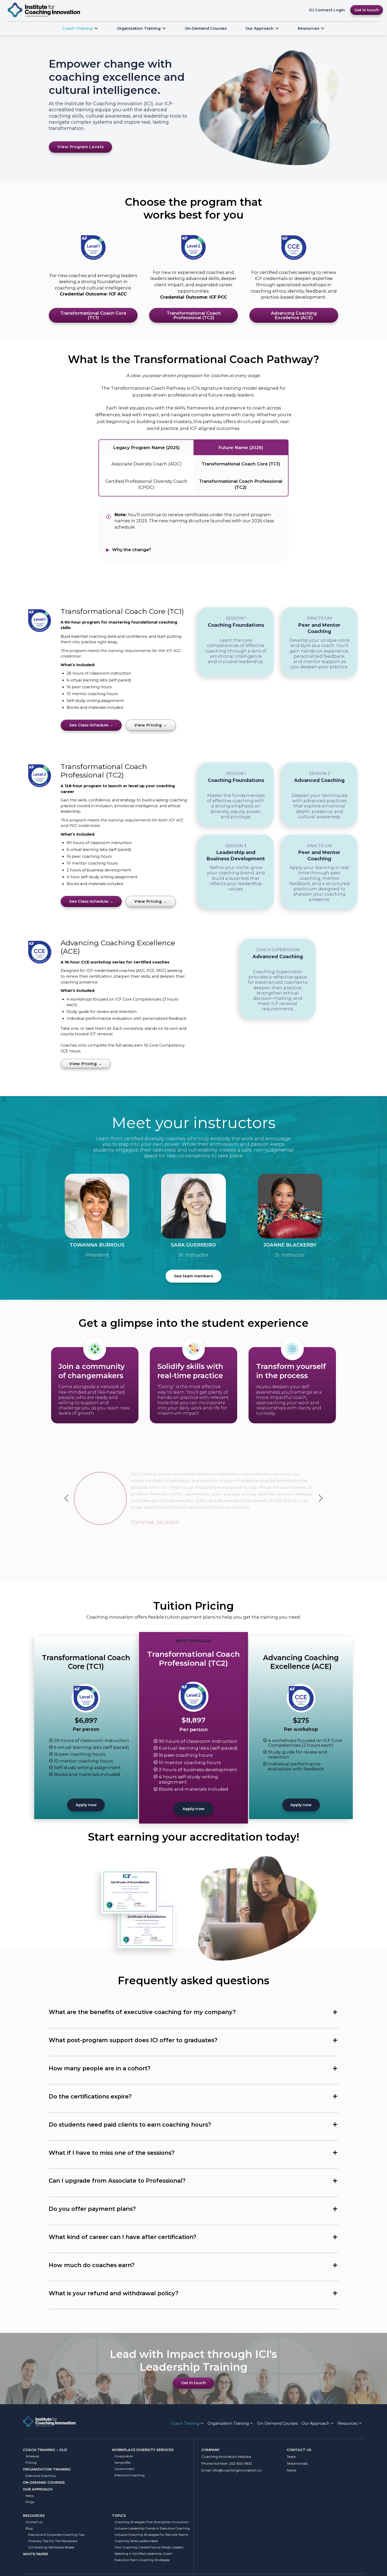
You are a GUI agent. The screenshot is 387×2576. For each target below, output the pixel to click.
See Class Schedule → (91, 725)
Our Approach (259, 28)
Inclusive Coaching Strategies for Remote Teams (151, 2535)
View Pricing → (151, 725)
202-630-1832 (241, 2463)
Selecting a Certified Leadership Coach (143, 2554)
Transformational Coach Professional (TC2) (194, 315)
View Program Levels (80, 147)
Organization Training (139, 28)
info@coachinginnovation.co (237, 2470)
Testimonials (297, 2463)
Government (124, 2469)
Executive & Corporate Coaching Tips (56, 2535)
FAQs (30, 2502)
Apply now (86, 1805)
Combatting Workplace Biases (51, 2547)
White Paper (35, 2554)
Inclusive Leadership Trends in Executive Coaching (152, 2528)
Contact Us (34, 2522)
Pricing (31, 2462)
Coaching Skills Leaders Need (136, 2541)
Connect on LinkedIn (97, 1206)
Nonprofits (123, 2462)
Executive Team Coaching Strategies (142, 2560)
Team (291, 2457)
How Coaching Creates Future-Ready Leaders (149, 2547)
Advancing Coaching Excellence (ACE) (294, 315)
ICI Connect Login (327, 10)
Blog (29, 2528)
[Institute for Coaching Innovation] (44, 10)
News (30, 2496)
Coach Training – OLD (45, 2450)
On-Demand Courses (206, 28)
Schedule (32, 2456)
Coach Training (77, 28)
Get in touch (367, 10)
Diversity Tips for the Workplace (53, 2541)
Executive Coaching (41, 2476)
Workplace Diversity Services (143, 2450)
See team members (193, 1276)
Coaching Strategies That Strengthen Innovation (152, 2522)
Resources (34, 2515)
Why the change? (131, 550)
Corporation (124, 2456)
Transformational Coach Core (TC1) (93, 315)
